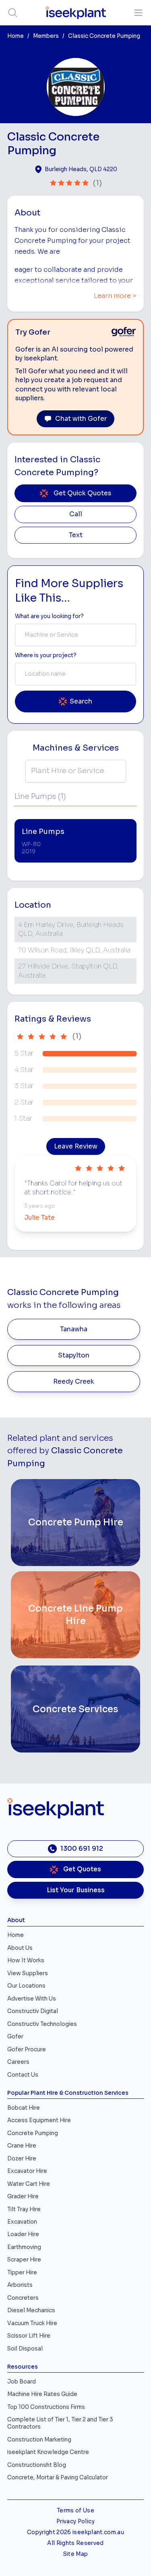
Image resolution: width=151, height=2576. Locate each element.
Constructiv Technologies (42, 2024)
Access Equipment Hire (39, 2120)
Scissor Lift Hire (29, 2336)
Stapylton (74, 1355)
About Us (20, 1948)
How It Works (26, 1960)
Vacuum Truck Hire (32, 2323)
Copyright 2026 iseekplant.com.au (75, 2532)
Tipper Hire (22, 2273)
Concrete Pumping (33, 2133)
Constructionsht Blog (37, 2465)
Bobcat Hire (24, 2108)
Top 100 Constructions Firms (46, 2407)
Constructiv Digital (33, 2011)
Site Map (76, 2554)
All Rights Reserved (75, 2543)
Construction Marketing (39, 2440)
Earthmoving (24, 2247)
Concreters (23, 2298)
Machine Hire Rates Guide (42, 2394)
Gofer (15, 2037)
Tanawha (74, 1329)
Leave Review (76, 1146)
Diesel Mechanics (31, 2310)
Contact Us (23, 2075)
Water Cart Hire (29, 2184)
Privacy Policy (75, 2521)
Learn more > (115, 296)
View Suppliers (28, 1973)
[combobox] (75, 635)
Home (16, 36)
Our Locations (26, 1986)
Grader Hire (23, 2196)
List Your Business (76, 1890)
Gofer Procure (27, 2049)
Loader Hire (23, 2234)
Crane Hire (22, 2146)
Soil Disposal (25, 2349)
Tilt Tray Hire (24, 2209)
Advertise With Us (32, 1999)
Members (46, 36)
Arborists (20, 2285)
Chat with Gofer (81, 419)
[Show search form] (13, 13)
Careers (18, 2062)
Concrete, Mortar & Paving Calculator (58, 2478)
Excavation (22, 2222)
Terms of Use (75, 2511)
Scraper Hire (24, 2260)
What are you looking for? (49, 616)
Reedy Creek (74, 1382)
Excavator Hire (27, 2171)
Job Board (22, 2382)
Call (76, 514)
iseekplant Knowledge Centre (48, 2452)
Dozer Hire (22, 2159)
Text (76, 535)
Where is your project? (46, 655)
